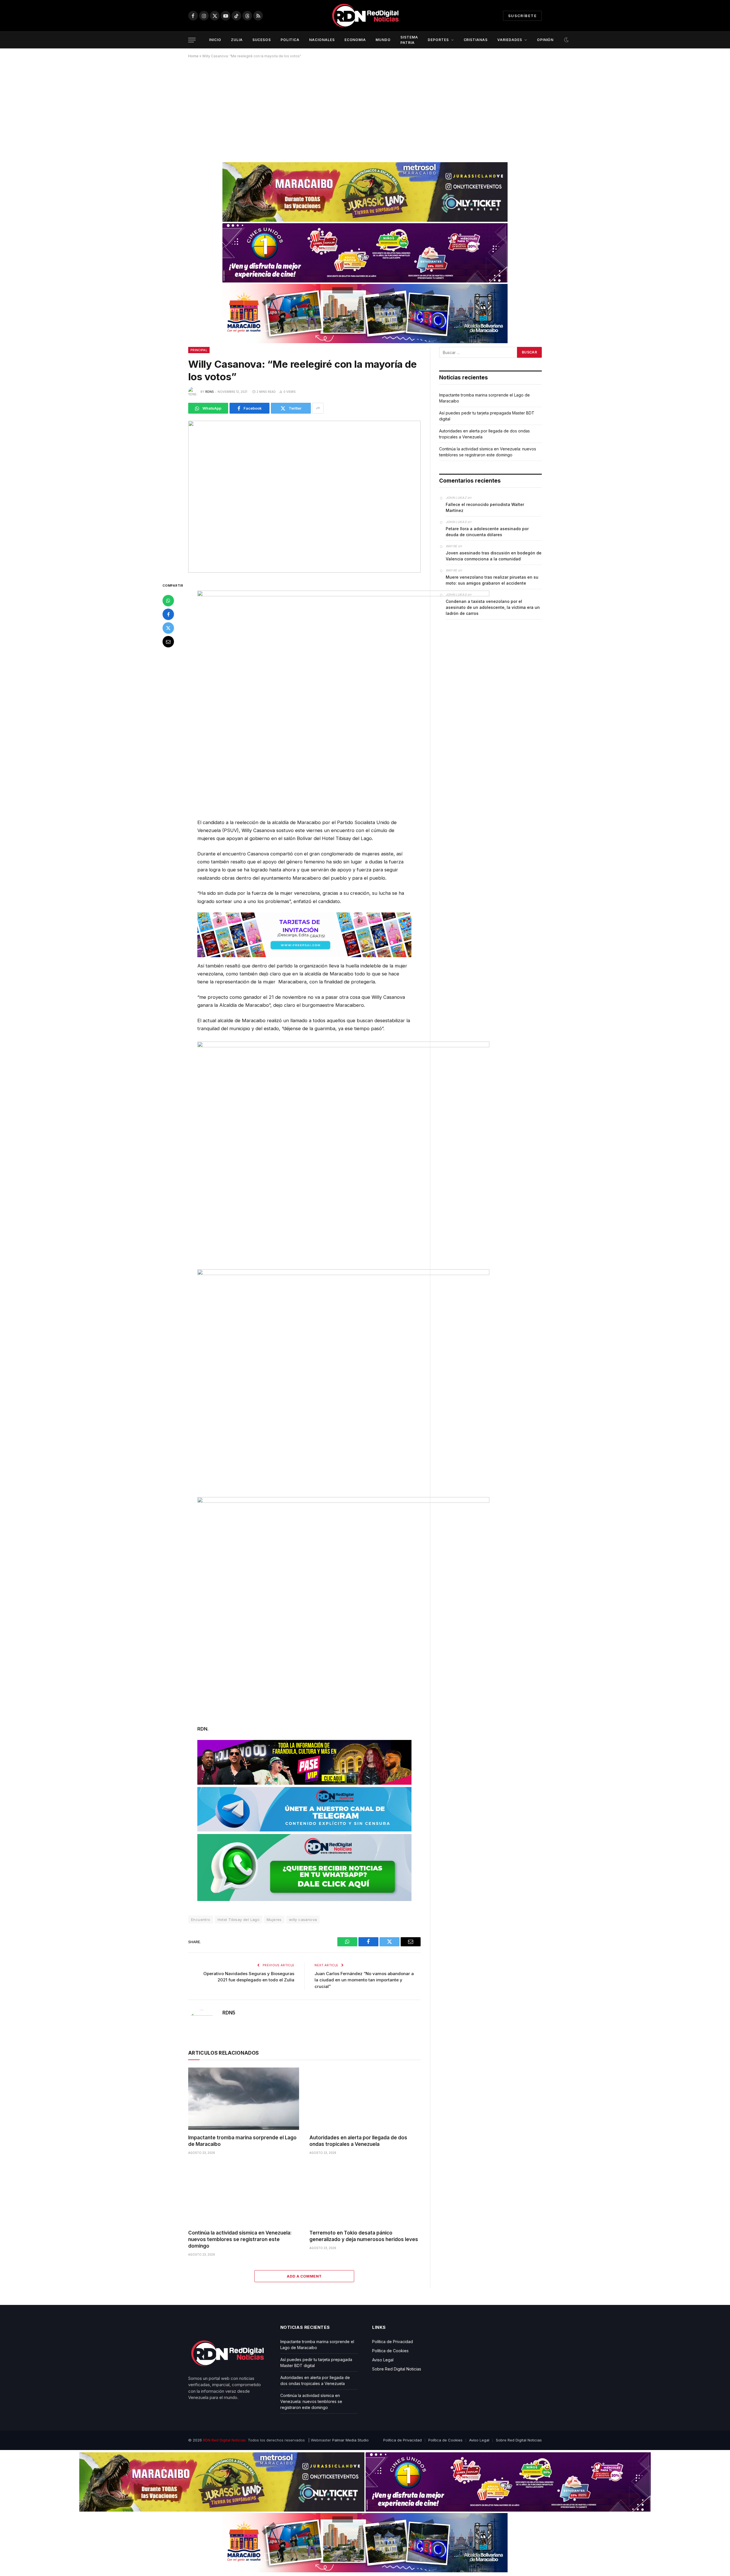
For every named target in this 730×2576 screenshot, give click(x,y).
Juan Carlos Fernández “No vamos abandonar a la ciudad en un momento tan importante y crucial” (364, 1980)
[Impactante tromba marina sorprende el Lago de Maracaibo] (244, 2099)
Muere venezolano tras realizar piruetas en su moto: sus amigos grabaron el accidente (492, 580)
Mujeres (274, 1920)
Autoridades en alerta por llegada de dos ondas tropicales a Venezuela (358, 2141)
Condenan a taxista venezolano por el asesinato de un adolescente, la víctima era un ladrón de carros (493, 607)
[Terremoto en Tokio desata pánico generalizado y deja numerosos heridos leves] (365, 2194)
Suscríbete (522, 16)
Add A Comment (304, 2276)
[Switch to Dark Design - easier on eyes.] (566, 40)
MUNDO (383, 40)
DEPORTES (438, 40)
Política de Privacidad (393, 2342)
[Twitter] (168, 628)
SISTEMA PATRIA (409, 40)
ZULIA (237, 40)
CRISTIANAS (476, 40)
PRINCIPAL (199, 350)
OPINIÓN (545, 40)
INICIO (215, 40)
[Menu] (192, 40)
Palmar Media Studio (350, 2440)
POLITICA (290, 40)
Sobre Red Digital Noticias (397, 2369)
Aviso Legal (383, 2360)
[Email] (168, 642)
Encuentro (201, 1920)
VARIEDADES (510, 40)
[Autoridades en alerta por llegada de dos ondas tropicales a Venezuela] (365, 2099)
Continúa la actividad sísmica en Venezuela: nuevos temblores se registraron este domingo (240, 2239)
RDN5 (210, 392)
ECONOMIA (355, 40)
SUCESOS (262, 40)
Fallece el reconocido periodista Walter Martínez (485, 507)
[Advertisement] (365, 108)
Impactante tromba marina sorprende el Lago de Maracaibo (242, 2141)
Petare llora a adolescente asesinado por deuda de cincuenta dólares (487, 532)
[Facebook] (168, 614)
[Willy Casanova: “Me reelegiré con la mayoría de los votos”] (304, 497)
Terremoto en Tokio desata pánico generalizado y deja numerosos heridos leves (364, 2236)
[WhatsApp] (168, 601)
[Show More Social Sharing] (318, 408)
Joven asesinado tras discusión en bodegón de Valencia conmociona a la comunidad (494, 556)
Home (193, 56)
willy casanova (303, 1920)
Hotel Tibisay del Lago (239, 1920)
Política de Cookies (390, 2351)
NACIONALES (322, 40)
